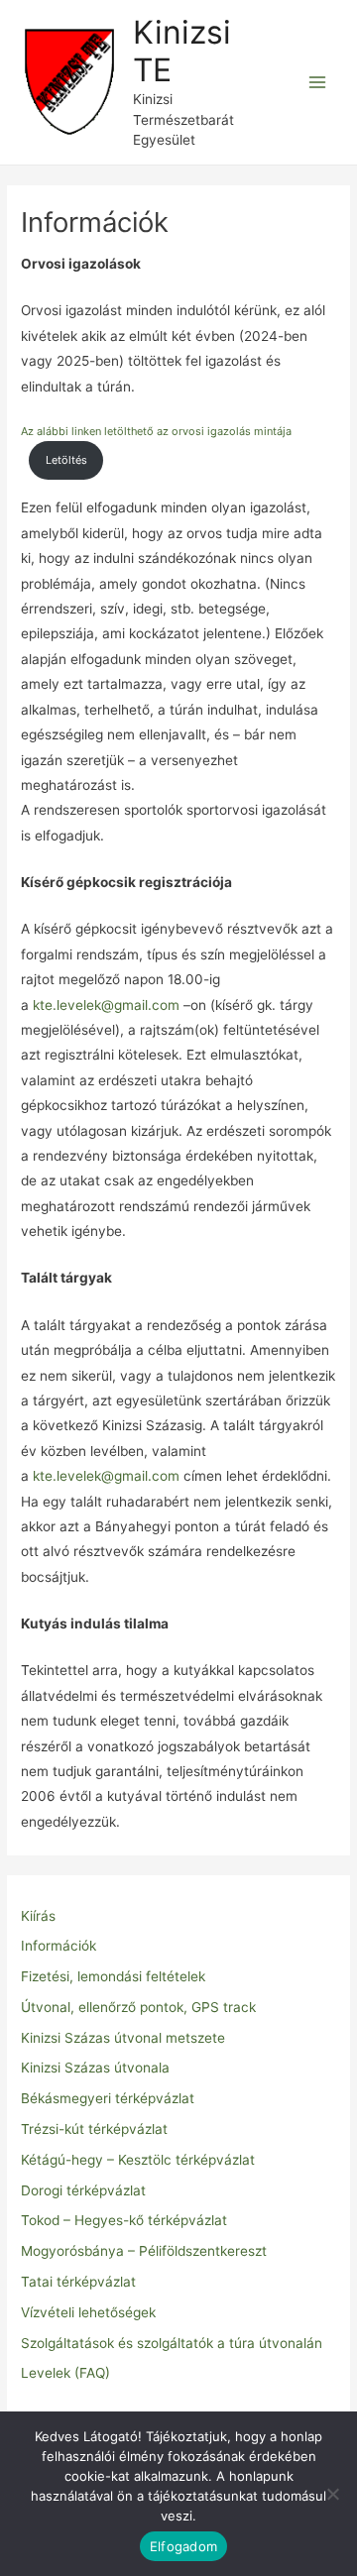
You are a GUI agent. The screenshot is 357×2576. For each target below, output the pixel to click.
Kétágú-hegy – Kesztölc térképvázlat (138, 2160)
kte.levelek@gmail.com (106, 1005)
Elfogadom (183, 2546)
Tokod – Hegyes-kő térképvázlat (124, 2220)
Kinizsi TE (182, 51)
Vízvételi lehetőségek (88, 2312)
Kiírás (38, 1916)
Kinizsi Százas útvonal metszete (123, 2038)
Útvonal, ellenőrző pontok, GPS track (138, 2007)
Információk (59, 1946)
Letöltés (66, 460)
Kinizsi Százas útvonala (95, 2068)
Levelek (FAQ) (65, 2373)
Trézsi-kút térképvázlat (94, 2129)
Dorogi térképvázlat (83, 2190)
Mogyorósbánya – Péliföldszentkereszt (144, 2251)
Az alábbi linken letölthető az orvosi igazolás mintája (156, 431)
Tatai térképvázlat (78, 2282)
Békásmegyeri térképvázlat (108, 2098)
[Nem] (332, 2494)
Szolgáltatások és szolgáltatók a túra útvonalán (172, 2343)
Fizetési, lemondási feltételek (113, 1976)
